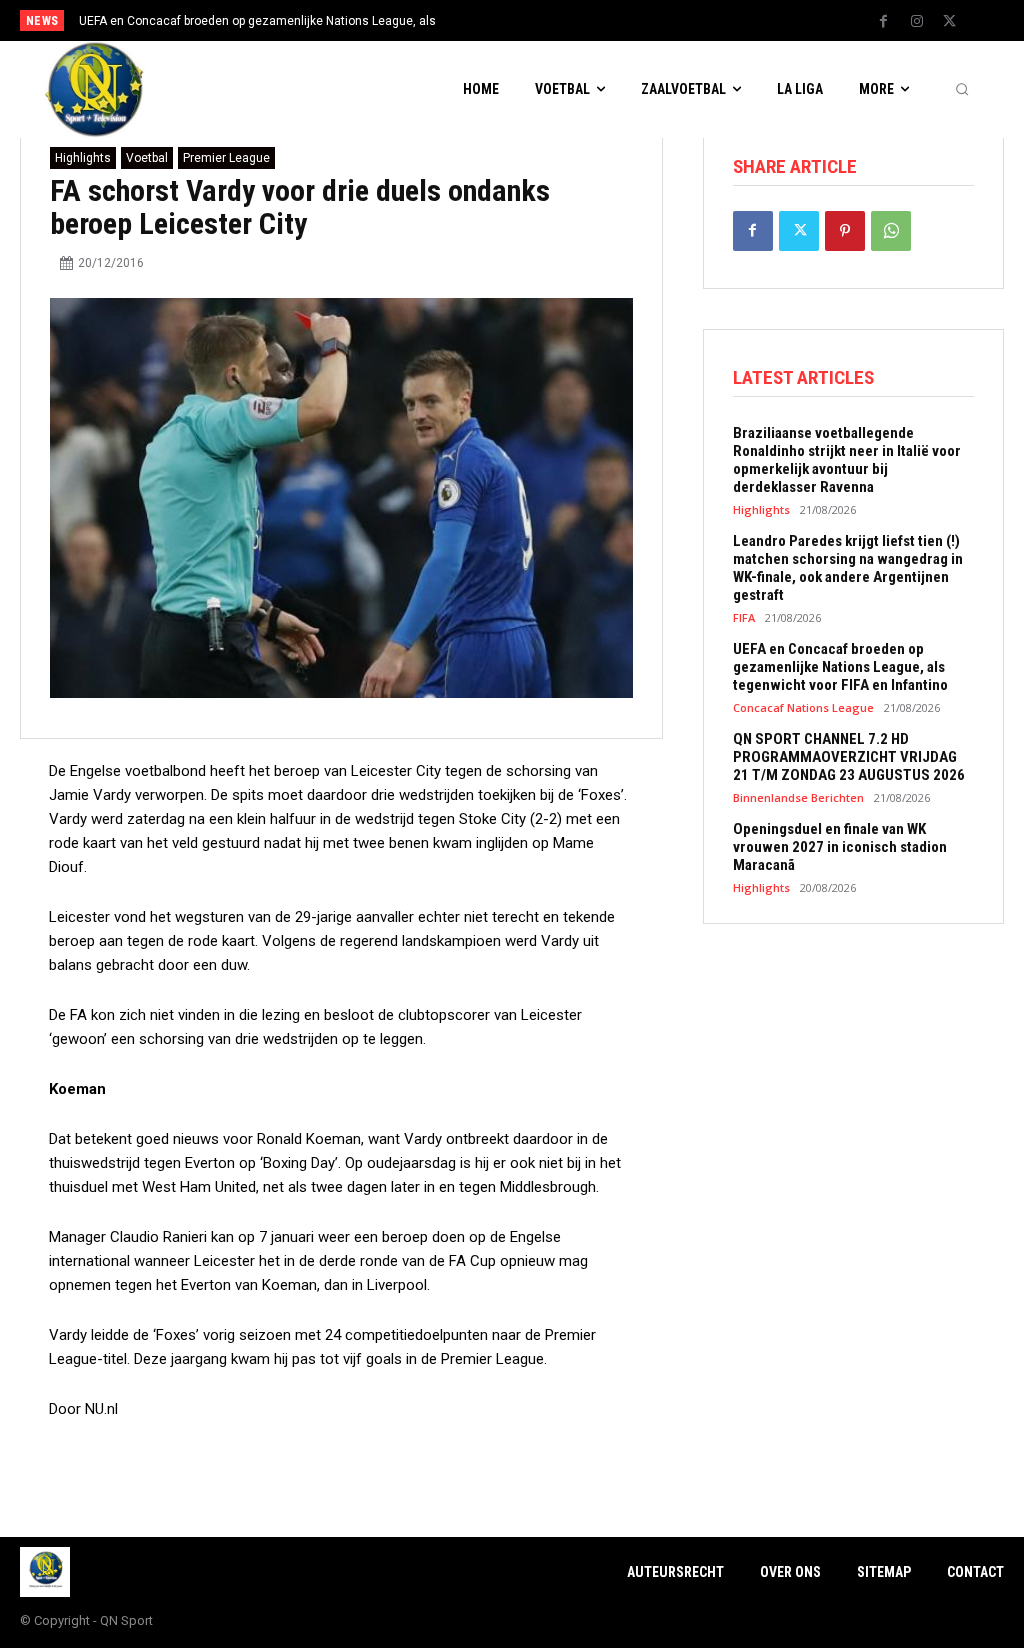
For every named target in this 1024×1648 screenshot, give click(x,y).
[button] (962, 90)
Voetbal (147, 158)
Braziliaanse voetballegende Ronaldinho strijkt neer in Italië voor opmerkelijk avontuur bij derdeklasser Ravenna (847, 460)
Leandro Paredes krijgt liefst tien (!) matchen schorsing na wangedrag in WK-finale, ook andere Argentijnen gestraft (848, 568)
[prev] (532, 20)
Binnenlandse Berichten (798, 797)
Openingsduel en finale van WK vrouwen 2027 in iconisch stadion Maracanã (840, 847)
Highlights (83, 158)
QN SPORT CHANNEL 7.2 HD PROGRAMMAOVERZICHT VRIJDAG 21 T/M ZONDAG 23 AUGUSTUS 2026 (849, 757)
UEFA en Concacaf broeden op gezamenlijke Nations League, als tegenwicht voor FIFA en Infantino (840, 667)
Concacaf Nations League (803, 707)
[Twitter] (950, 22)
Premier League (226, 158)
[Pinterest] (845, 231)
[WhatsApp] (891, 231)
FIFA (744, 617)
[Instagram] (917, 22)
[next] (564, 20)
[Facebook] (884, 22)
